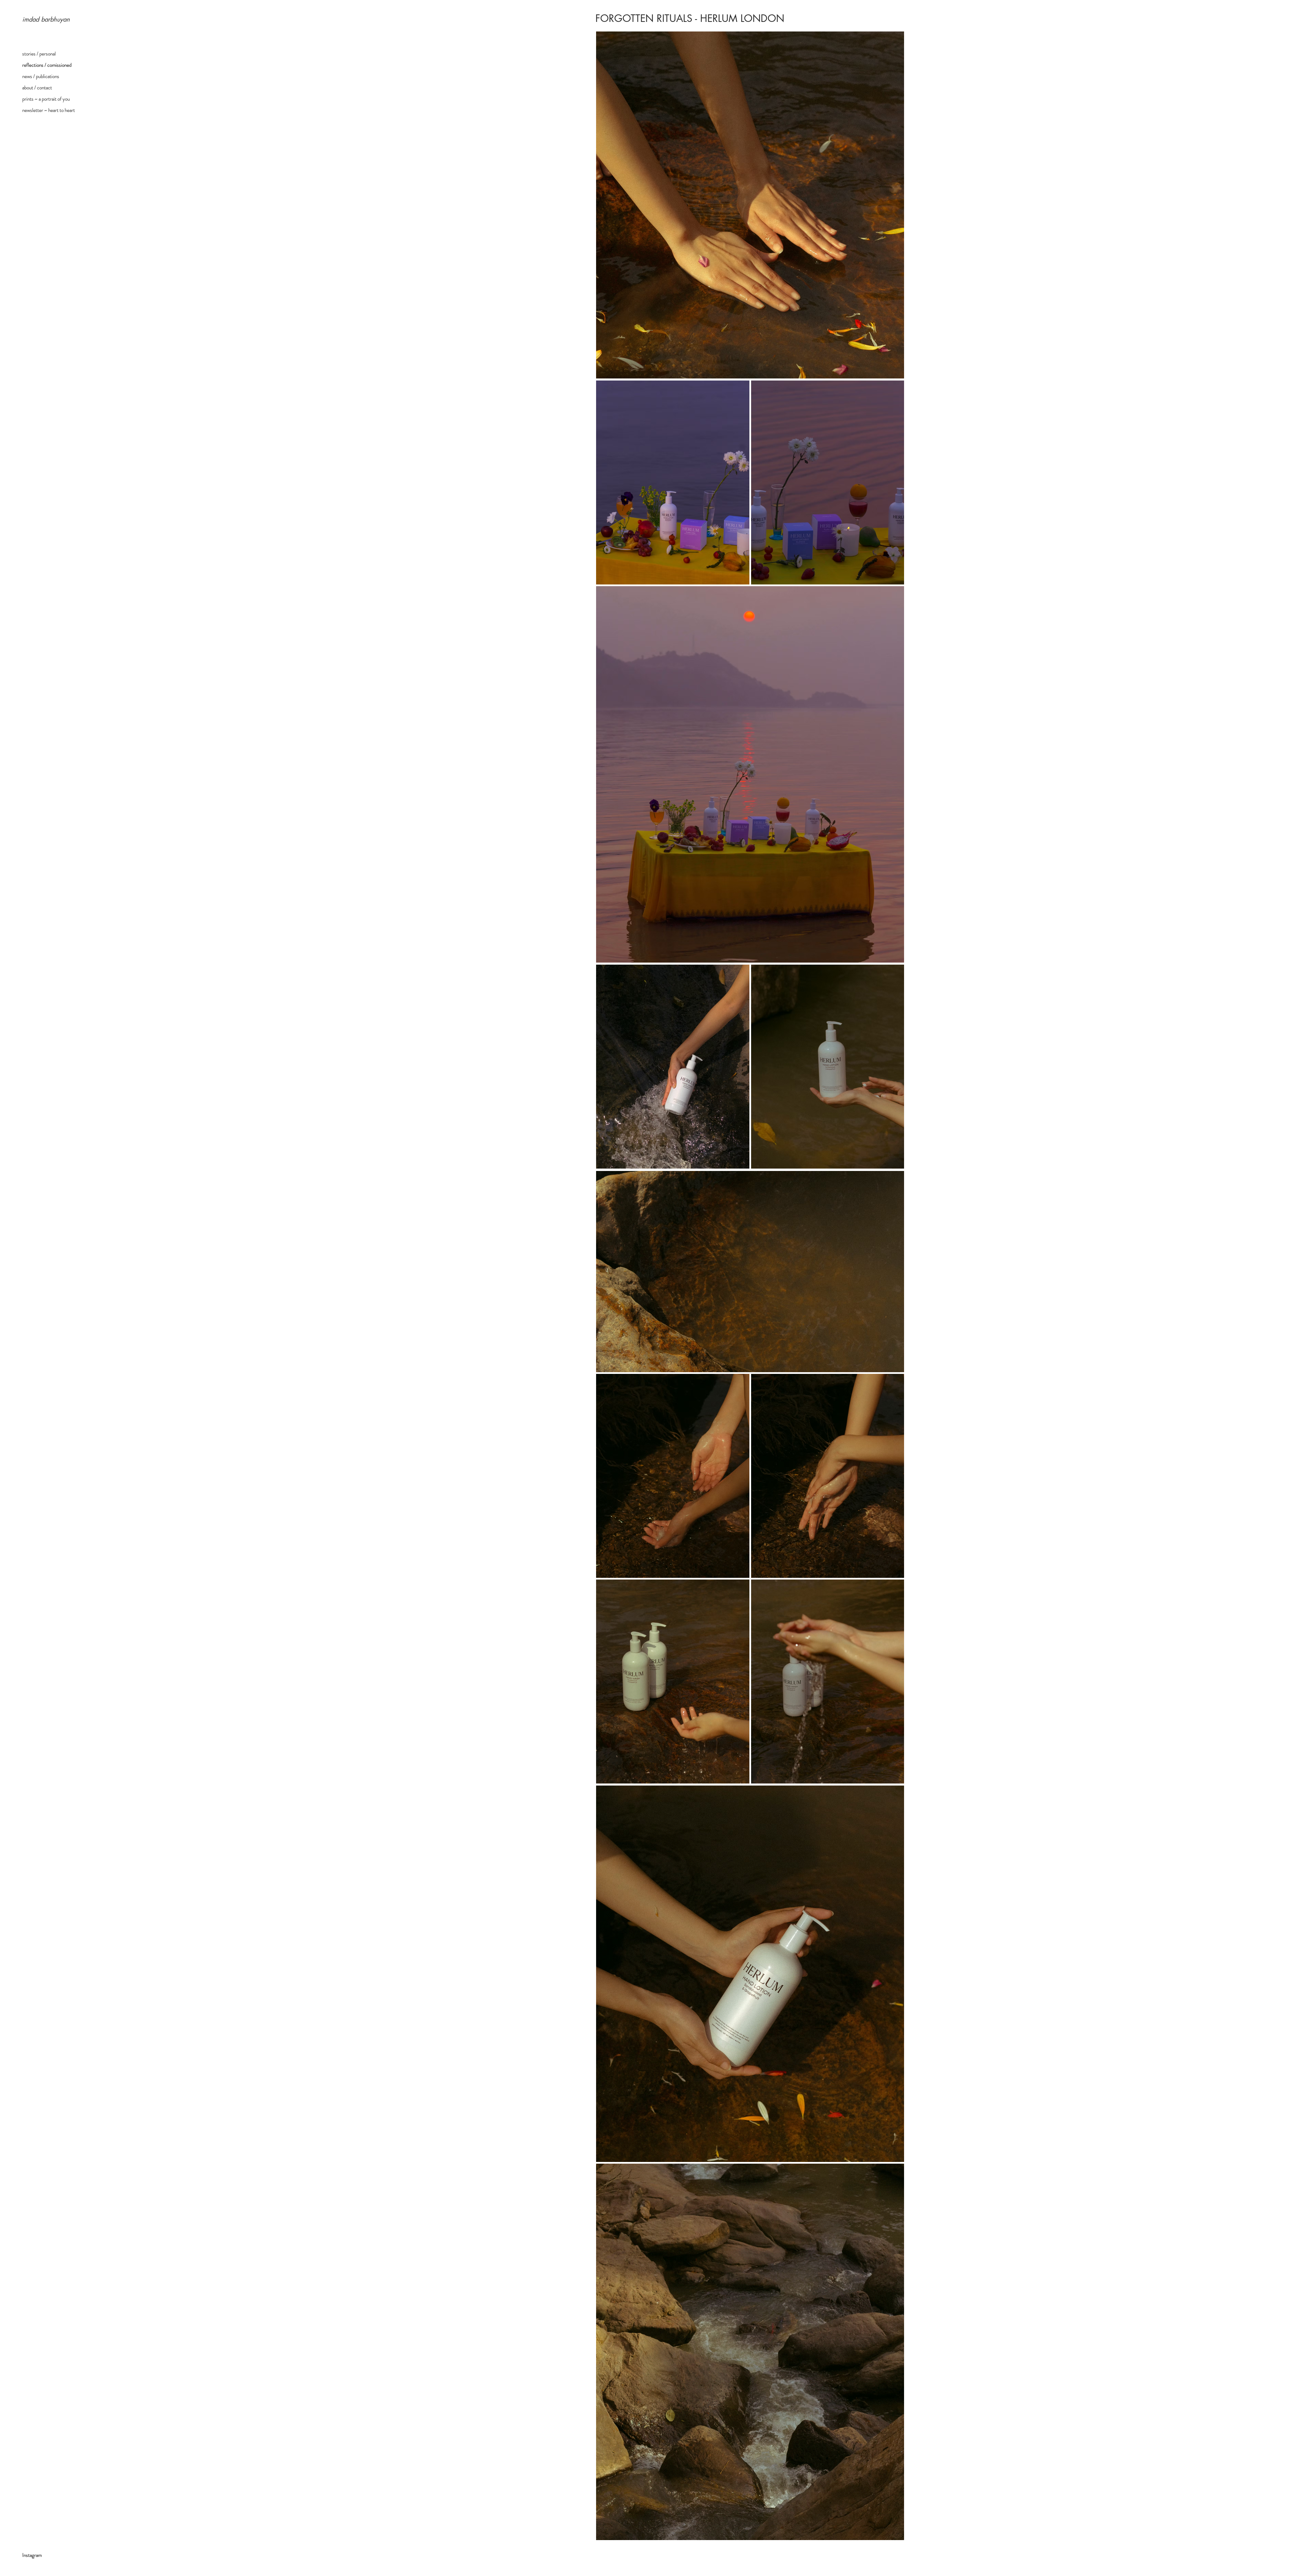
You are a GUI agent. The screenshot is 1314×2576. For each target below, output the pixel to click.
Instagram (32, 2555)
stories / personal (39, 54)
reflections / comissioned (47, 65)
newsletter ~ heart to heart (49, 110)
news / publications (41, 76)
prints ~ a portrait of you (46, 99)
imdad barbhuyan (46, 19)
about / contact (37, 88)
